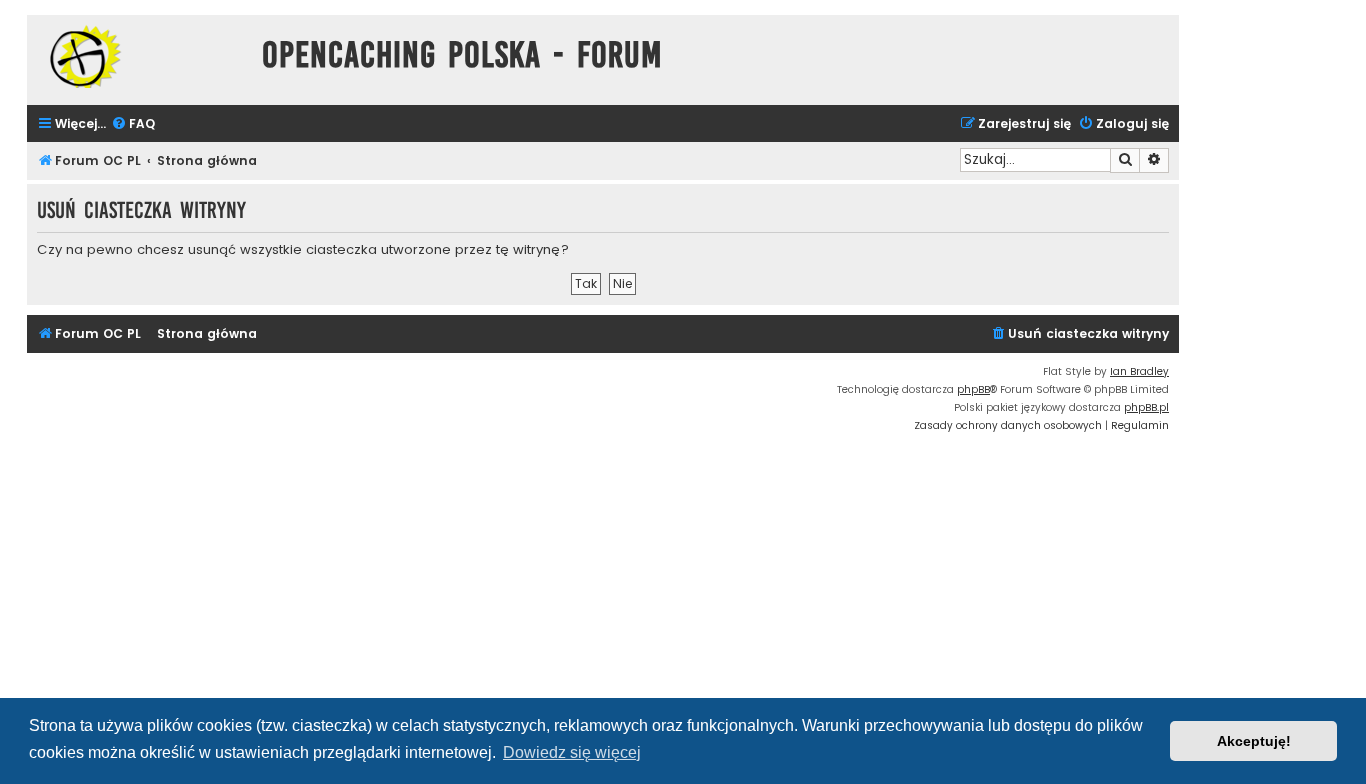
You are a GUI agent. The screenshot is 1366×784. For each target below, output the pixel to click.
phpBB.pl (1146, 407)
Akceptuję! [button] (1254, 741)
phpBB (973, 389)
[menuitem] (133, 124)
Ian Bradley (1139, 371)
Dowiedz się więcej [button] (572, 752)
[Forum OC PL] (139, 56)
